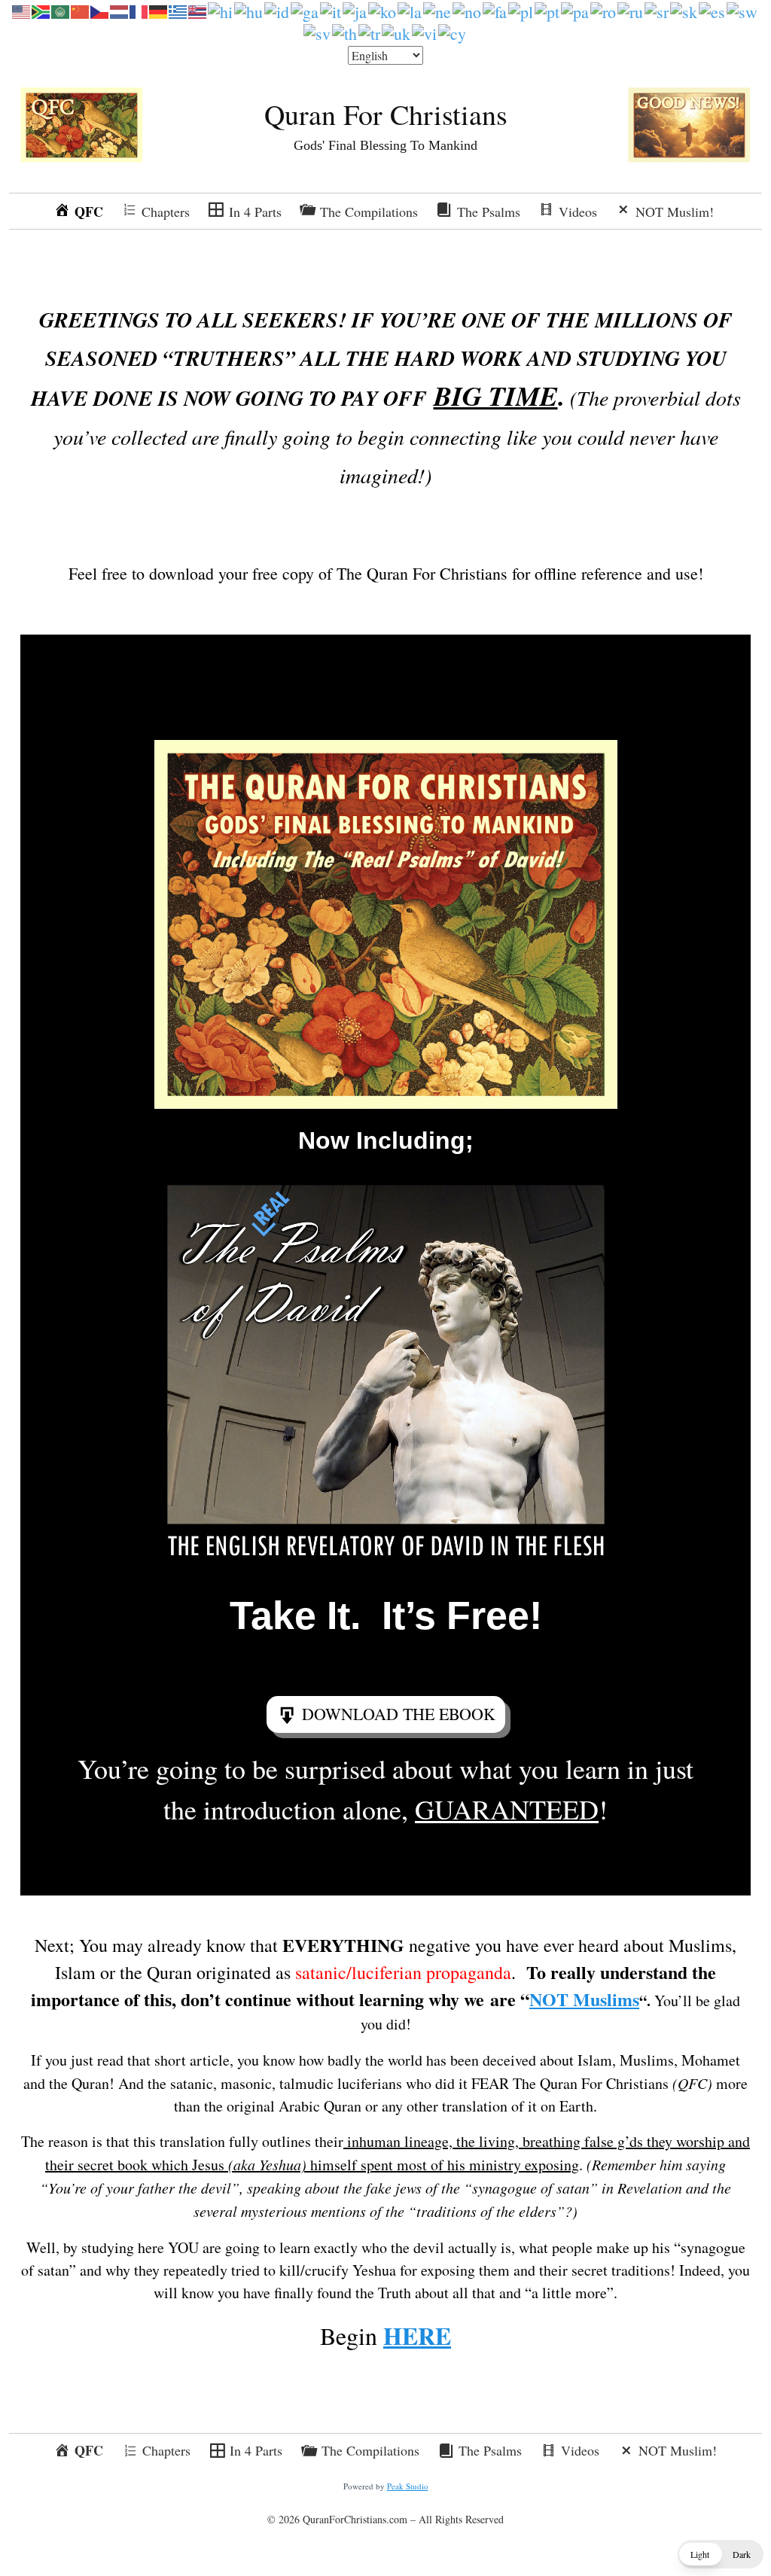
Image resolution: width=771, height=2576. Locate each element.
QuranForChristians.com (355, 2519)
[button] (721, 2554)
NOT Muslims (584, 1999)
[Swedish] (318, 31)
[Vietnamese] (425, 31)
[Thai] (345, 31)
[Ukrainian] (397, 31)
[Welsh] (453, 31)
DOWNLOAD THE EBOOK (399, 1714)
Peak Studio (408, 2486)
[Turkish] (370, 31)
